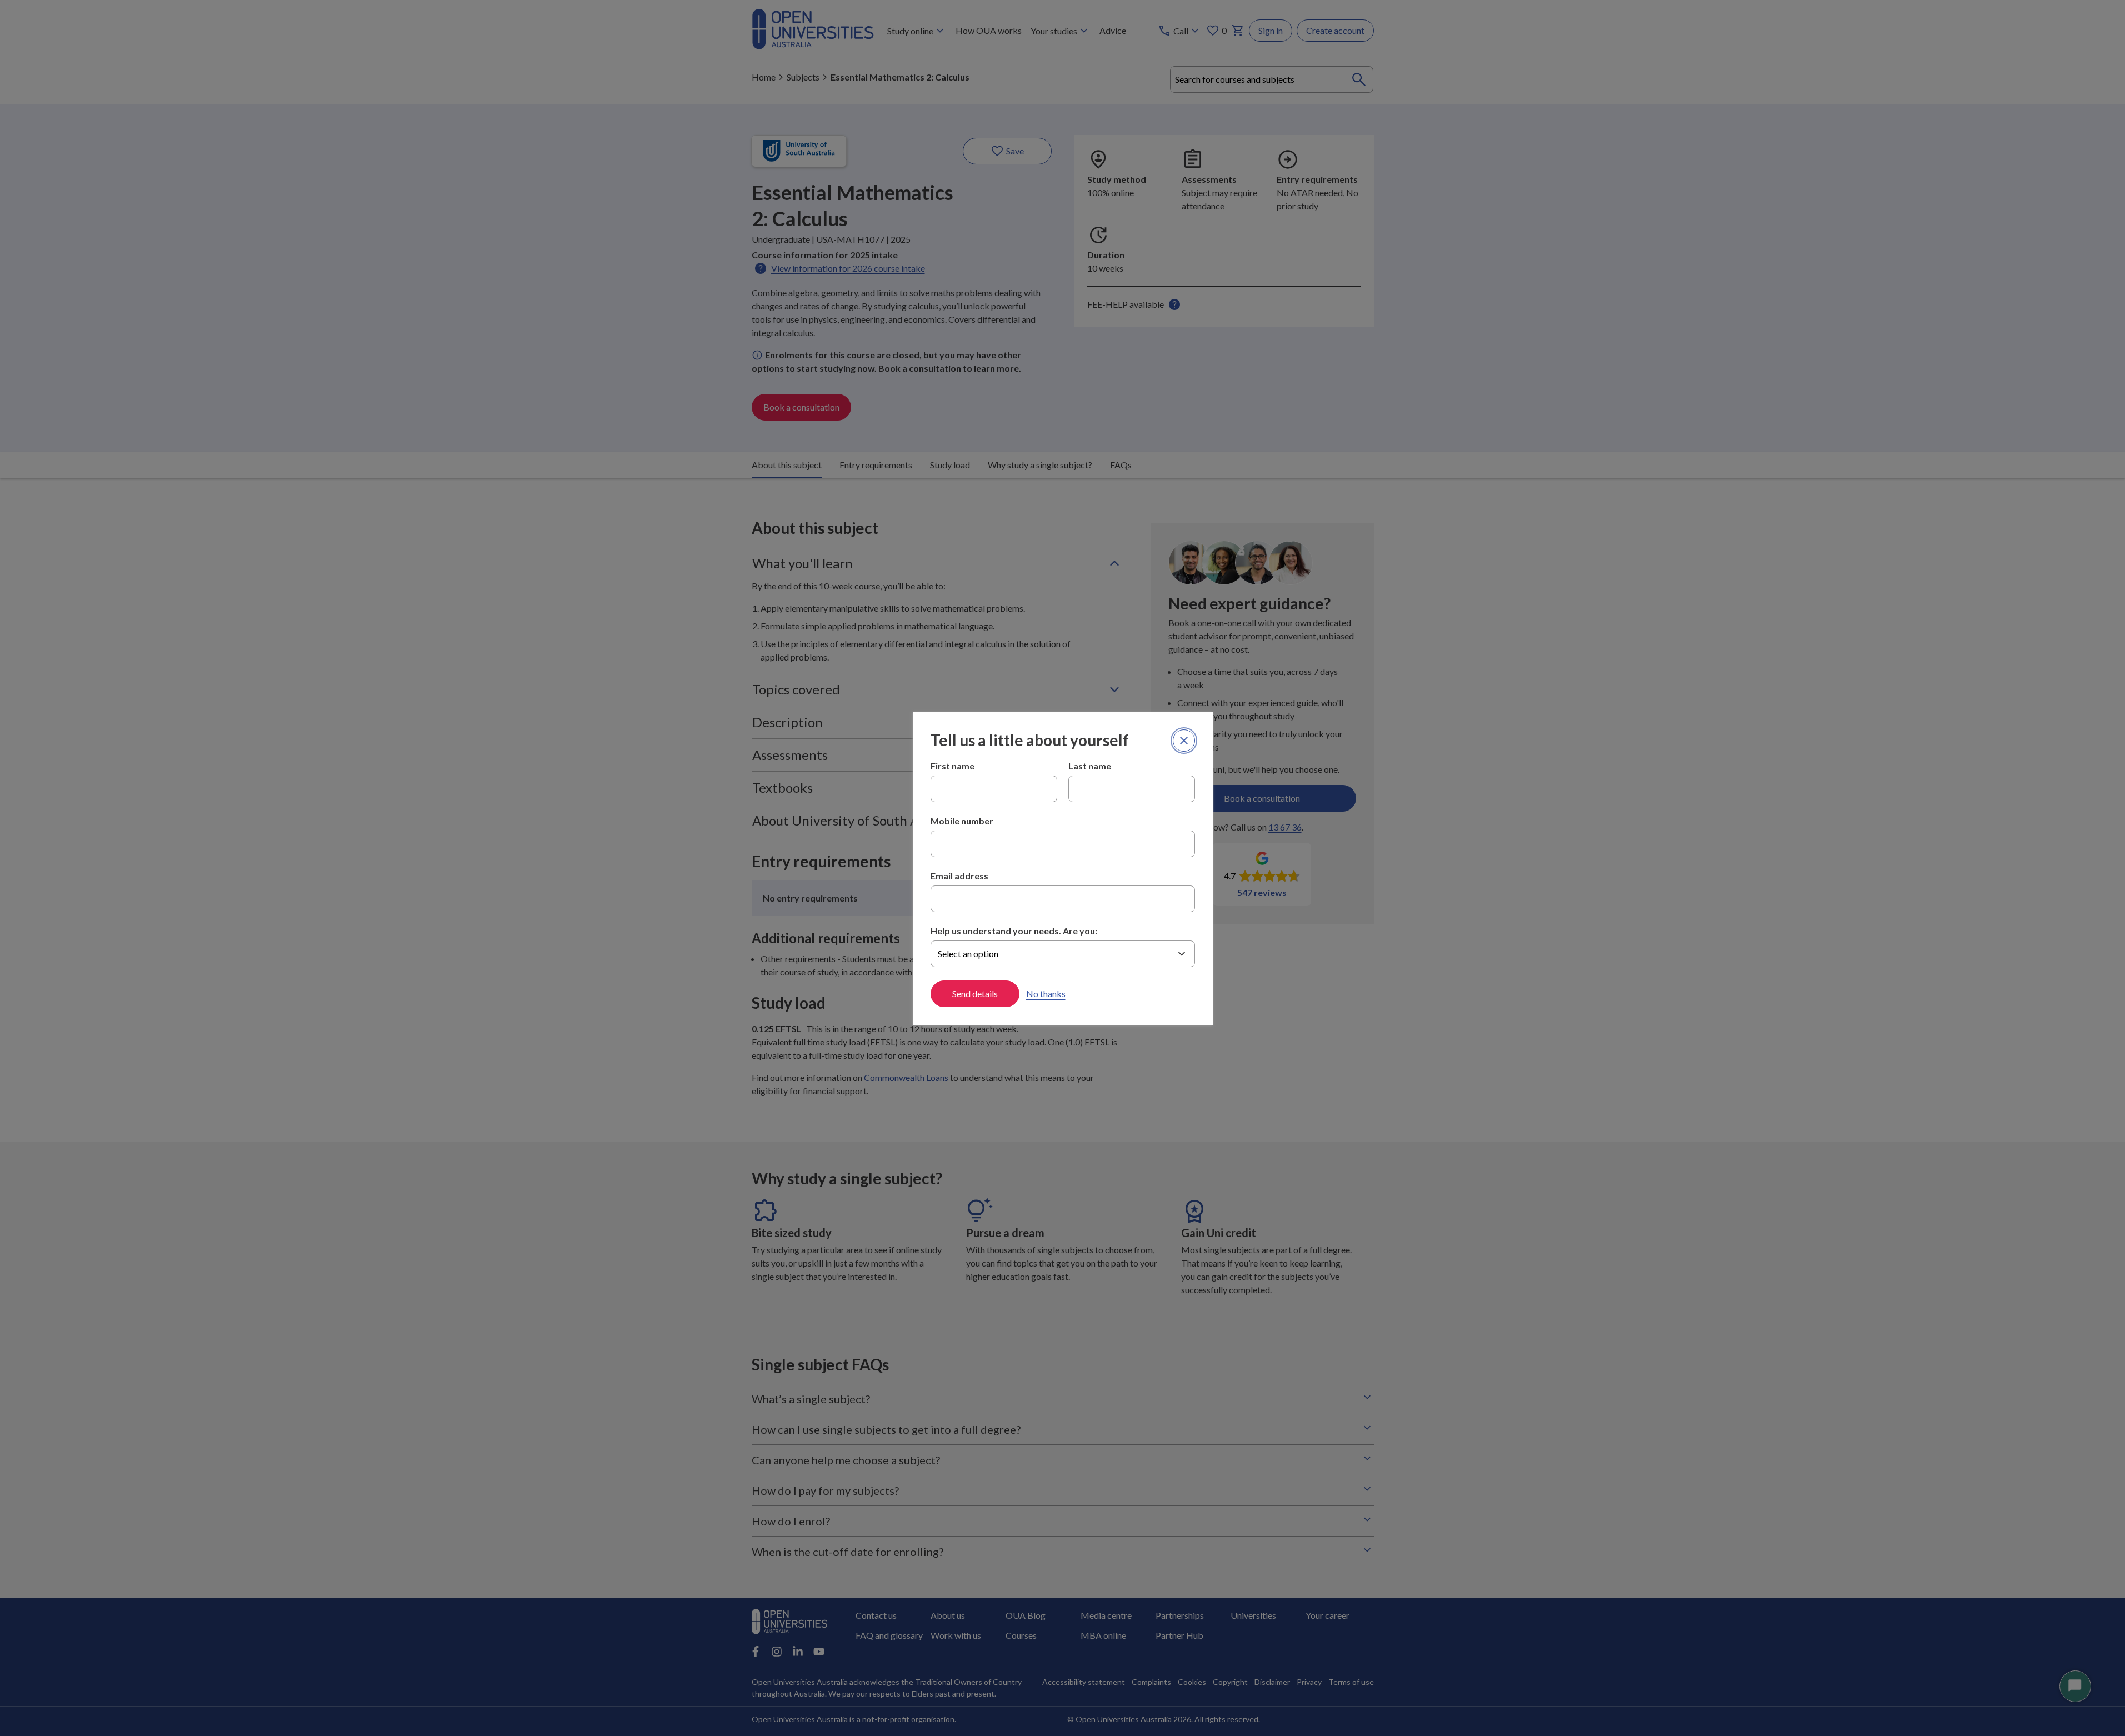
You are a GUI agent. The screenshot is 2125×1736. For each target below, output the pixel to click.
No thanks (1046, 994)
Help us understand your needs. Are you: (1014, 931)
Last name (1090, 766)
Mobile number (962, 821)
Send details (975, 994)
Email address (959, 876)
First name (952, 766)
